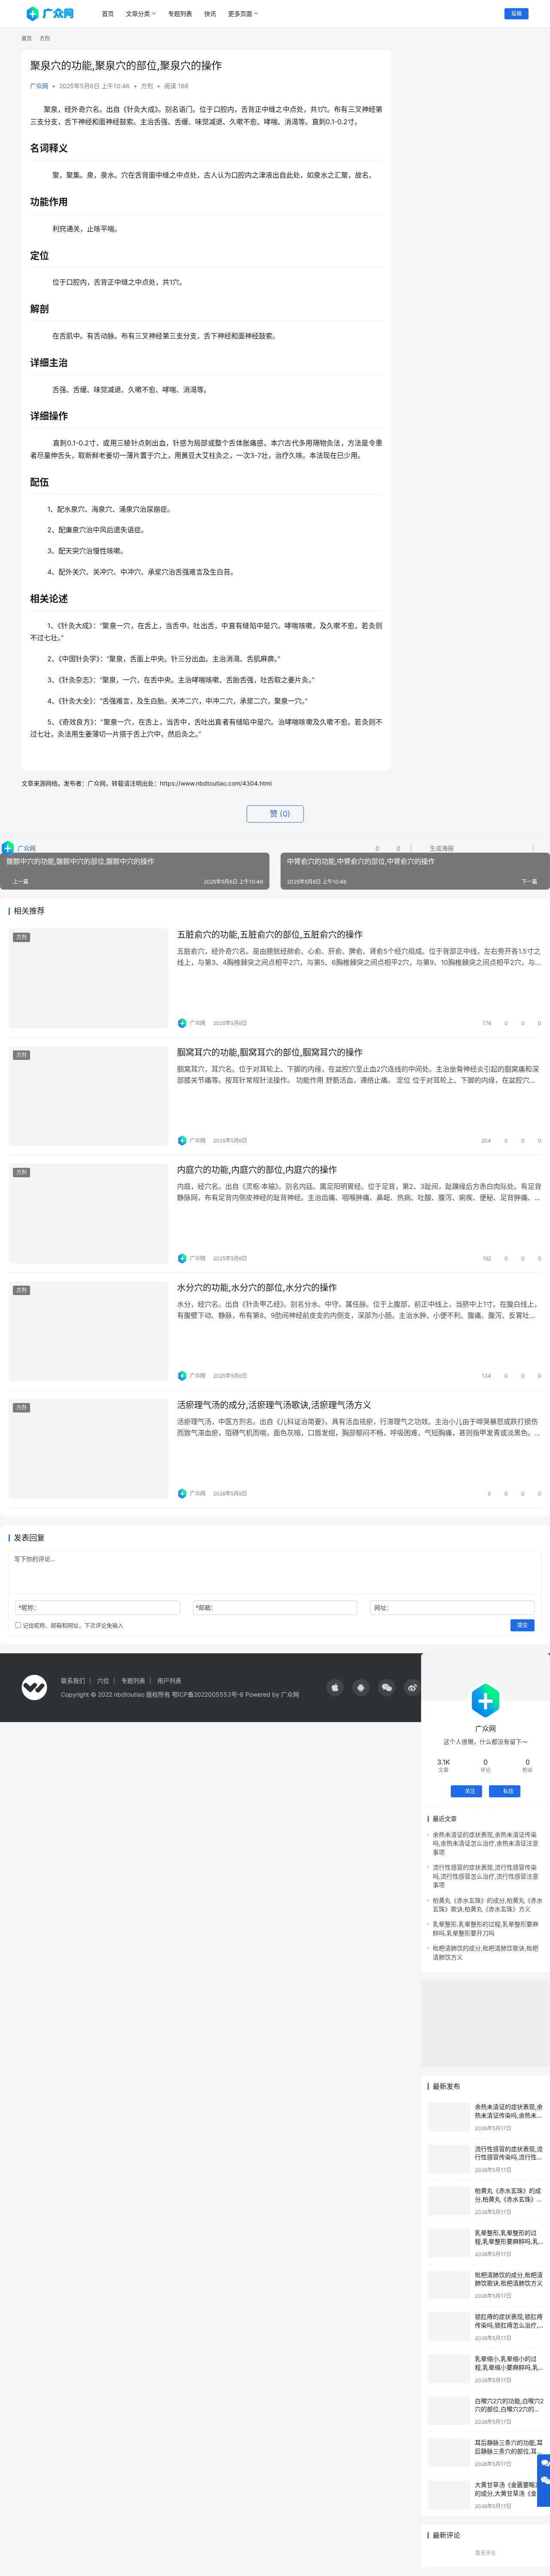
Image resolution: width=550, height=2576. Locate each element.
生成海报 (441, 848)
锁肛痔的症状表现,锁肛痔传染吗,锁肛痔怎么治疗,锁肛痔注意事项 (509, 2325)
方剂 (147, 86)
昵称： (29, 1607)
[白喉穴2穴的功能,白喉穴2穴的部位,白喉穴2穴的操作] (449, 2411)
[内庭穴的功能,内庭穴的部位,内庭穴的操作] (89, 1214)
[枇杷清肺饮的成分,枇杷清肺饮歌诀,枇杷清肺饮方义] (449, 2285)
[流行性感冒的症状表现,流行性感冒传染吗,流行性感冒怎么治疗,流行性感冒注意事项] (449, 2159)
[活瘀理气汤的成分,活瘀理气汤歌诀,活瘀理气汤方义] (89, 1449)
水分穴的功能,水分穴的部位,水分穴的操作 (257, 1288)
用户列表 (169, 1681)
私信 (508, 1791)
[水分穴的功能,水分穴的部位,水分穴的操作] (89, 1331)
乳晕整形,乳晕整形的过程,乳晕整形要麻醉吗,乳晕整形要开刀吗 (507, 2241)
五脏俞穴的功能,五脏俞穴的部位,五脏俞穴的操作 (270, 935)
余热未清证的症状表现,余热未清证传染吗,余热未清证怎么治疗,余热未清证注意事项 (486, 1843)
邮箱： (206, 1607)
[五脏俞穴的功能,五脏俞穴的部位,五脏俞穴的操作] (89, 978)
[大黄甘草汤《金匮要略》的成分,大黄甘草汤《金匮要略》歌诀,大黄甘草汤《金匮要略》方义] (449, 2495)
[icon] (335, 1688)
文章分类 (138, 14)
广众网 (39, 86)
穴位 (103, 1681)
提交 (522, 1625)
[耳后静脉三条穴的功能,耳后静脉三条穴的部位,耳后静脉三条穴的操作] (449, 2453)
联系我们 (73, 1681)
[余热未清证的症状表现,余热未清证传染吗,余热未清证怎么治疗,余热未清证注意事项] (449, 2117)
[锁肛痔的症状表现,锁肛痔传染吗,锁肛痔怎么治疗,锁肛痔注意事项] (449, 2327)
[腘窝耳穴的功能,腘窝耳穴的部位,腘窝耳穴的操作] (89, 1096)
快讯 (210, 14)
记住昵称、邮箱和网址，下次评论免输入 (72, 1625)
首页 (108, 14)
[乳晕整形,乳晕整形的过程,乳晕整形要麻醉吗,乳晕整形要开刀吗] (449, 2243)
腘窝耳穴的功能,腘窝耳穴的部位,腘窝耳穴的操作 (270, 1053)
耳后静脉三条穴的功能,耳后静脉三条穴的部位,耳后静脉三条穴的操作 (509, 2451)
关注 (470, 1791)
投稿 (516, 14)
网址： (383, 1607)
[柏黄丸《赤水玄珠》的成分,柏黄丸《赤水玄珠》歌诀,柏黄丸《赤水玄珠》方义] (449, 2201)
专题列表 (180, 14)
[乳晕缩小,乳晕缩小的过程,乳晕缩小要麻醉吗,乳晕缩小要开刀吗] (449, 2369)
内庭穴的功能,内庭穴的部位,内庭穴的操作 (257, 1170)
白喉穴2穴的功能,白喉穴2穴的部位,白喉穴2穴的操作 (509, 2409)
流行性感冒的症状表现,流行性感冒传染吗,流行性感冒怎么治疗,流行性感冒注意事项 (486, 1876)
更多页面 (240, 14)
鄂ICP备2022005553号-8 (208, 1694)
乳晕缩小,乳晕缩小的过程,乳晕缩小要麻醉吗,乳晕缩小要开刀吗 (507, 2367)
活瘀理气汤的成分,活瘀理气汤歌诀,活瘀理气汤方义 (274, 1405)
